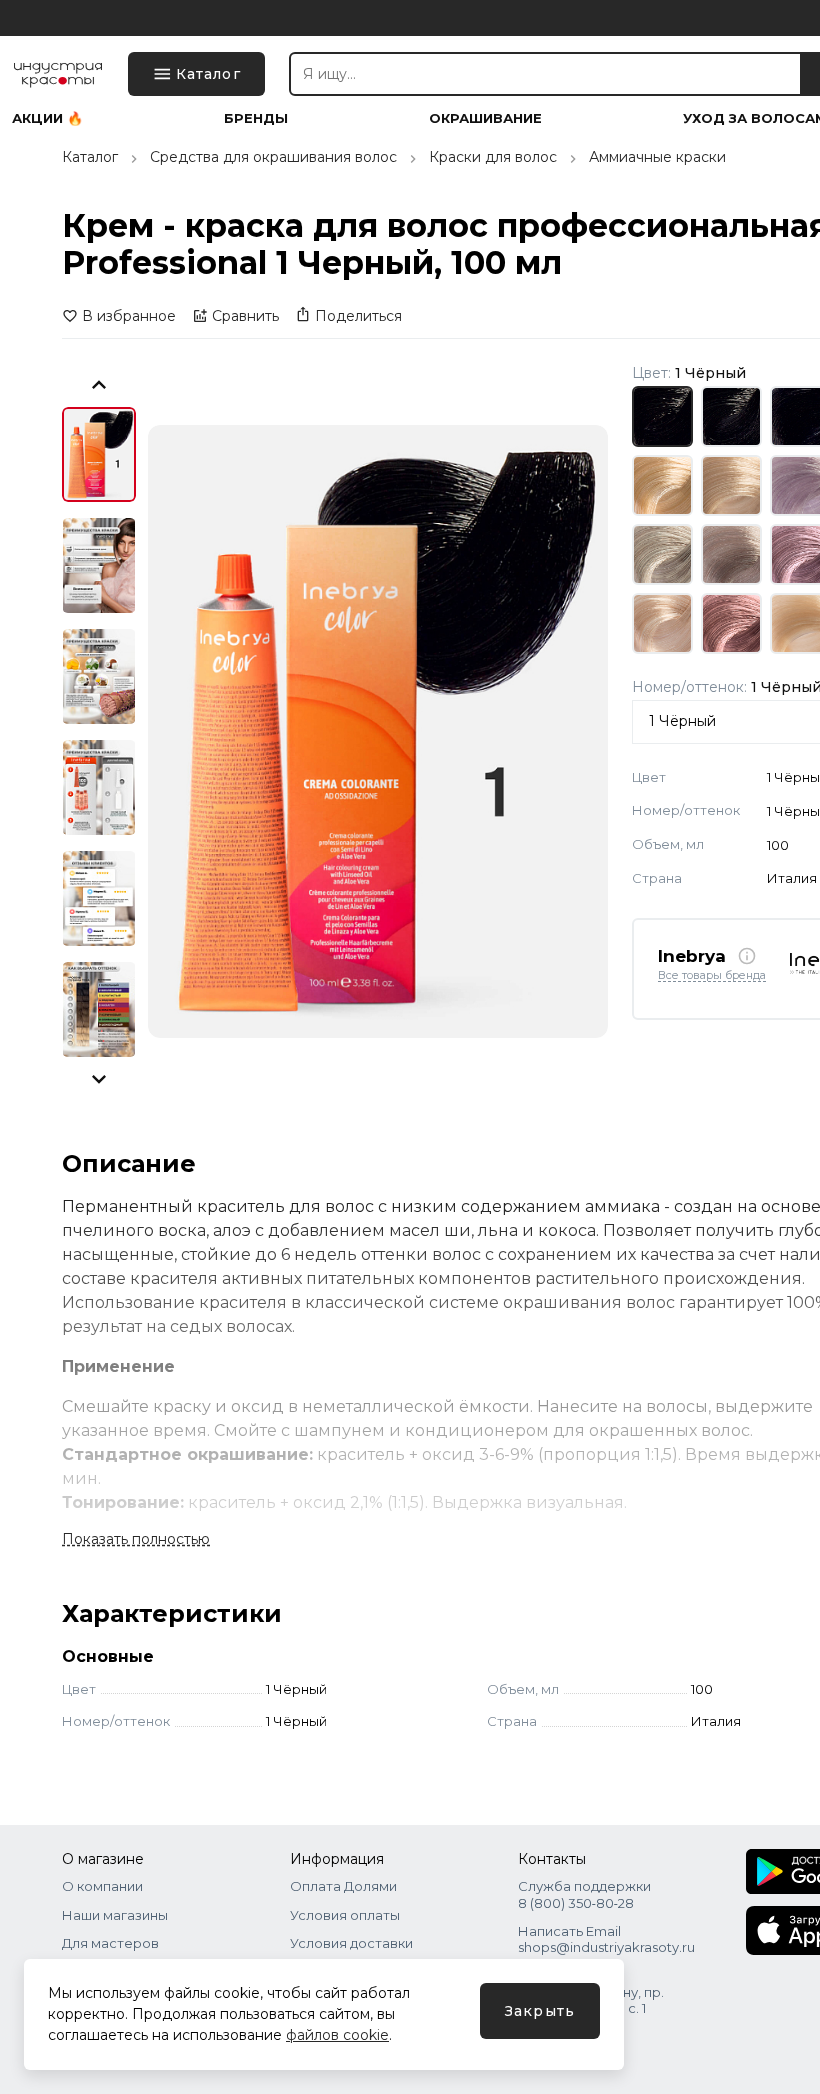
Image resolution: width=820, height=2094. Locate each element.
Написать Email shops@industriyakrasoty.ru (606, 1939)
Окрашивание (485, 118)
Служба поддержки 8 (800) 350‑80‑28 (584, 1894)
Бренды (256, 118)
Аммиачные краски (657, 157)
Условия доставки (351, 1943)
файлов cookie (337, 2035)
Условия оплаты (345, 1915)
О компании (102, 1886)
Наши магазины (115, 1915)
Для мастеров (110, 1943)
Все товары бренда (712, 976)
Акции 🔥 (47, 118)
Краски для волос (493, 157)
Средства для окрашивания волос (273, 157)
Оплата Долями (343, 1886)
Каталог (90, 157)
